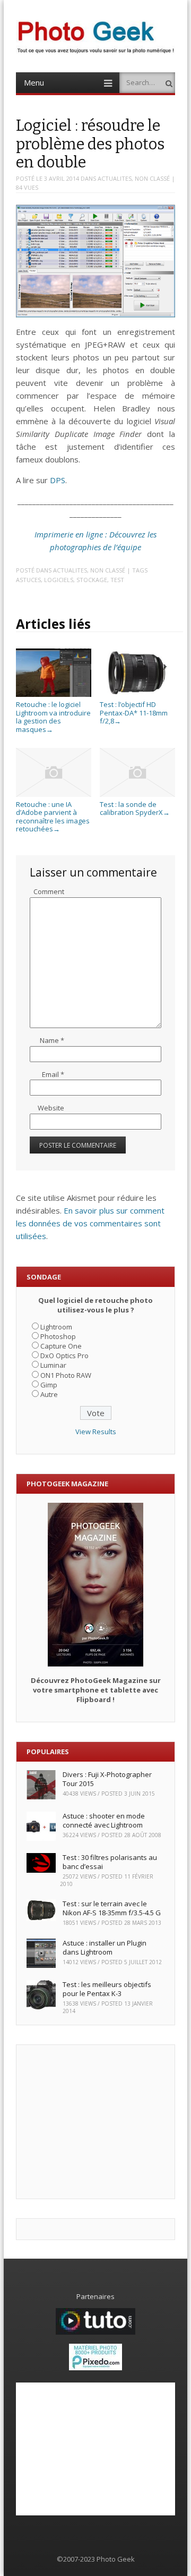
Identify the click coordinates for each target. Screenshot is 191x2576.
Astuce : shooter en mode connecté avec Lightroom (104, 1820)
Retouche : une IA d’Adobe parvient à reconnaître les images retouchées (53, 816)
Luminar (53, 1365)
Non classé (152, 178)
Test (117, 580)
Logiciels (59, 580)
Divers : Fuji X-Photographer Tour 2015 (107, 1779)
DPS (58, 480)
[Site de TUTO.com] (95, 2332)
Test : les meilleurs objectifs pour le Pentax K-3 (107, 1989)
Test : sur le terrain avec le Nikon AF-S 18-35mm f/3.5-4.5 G (112, 1908)
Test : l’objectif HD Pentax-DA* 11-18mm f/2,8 (134, 713)
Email (53, 1074)
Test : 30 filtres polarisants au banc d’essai (110, 1862)
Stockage (92, 580)
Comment (49, 891)
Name (52, 1040)
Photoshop (58, 1336)
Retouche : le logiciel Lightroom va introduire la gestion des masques (53, 717)
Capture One (61, 1346)
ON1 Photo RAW (66, 1375)
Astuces (28, 580)
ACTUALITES (115, 178)
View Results (96, 1432)
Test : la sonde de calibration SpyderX (135, 808)
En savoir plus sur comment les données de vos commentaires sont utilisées (90, 1223)
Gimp (49, 1385)
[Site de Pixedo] (95, 2368)
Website (51, 1108)
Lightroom (56, 1327)
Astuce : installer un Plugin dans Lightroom (105, 1947)
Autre (49, 1394)
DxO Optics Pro (64, 1356)
